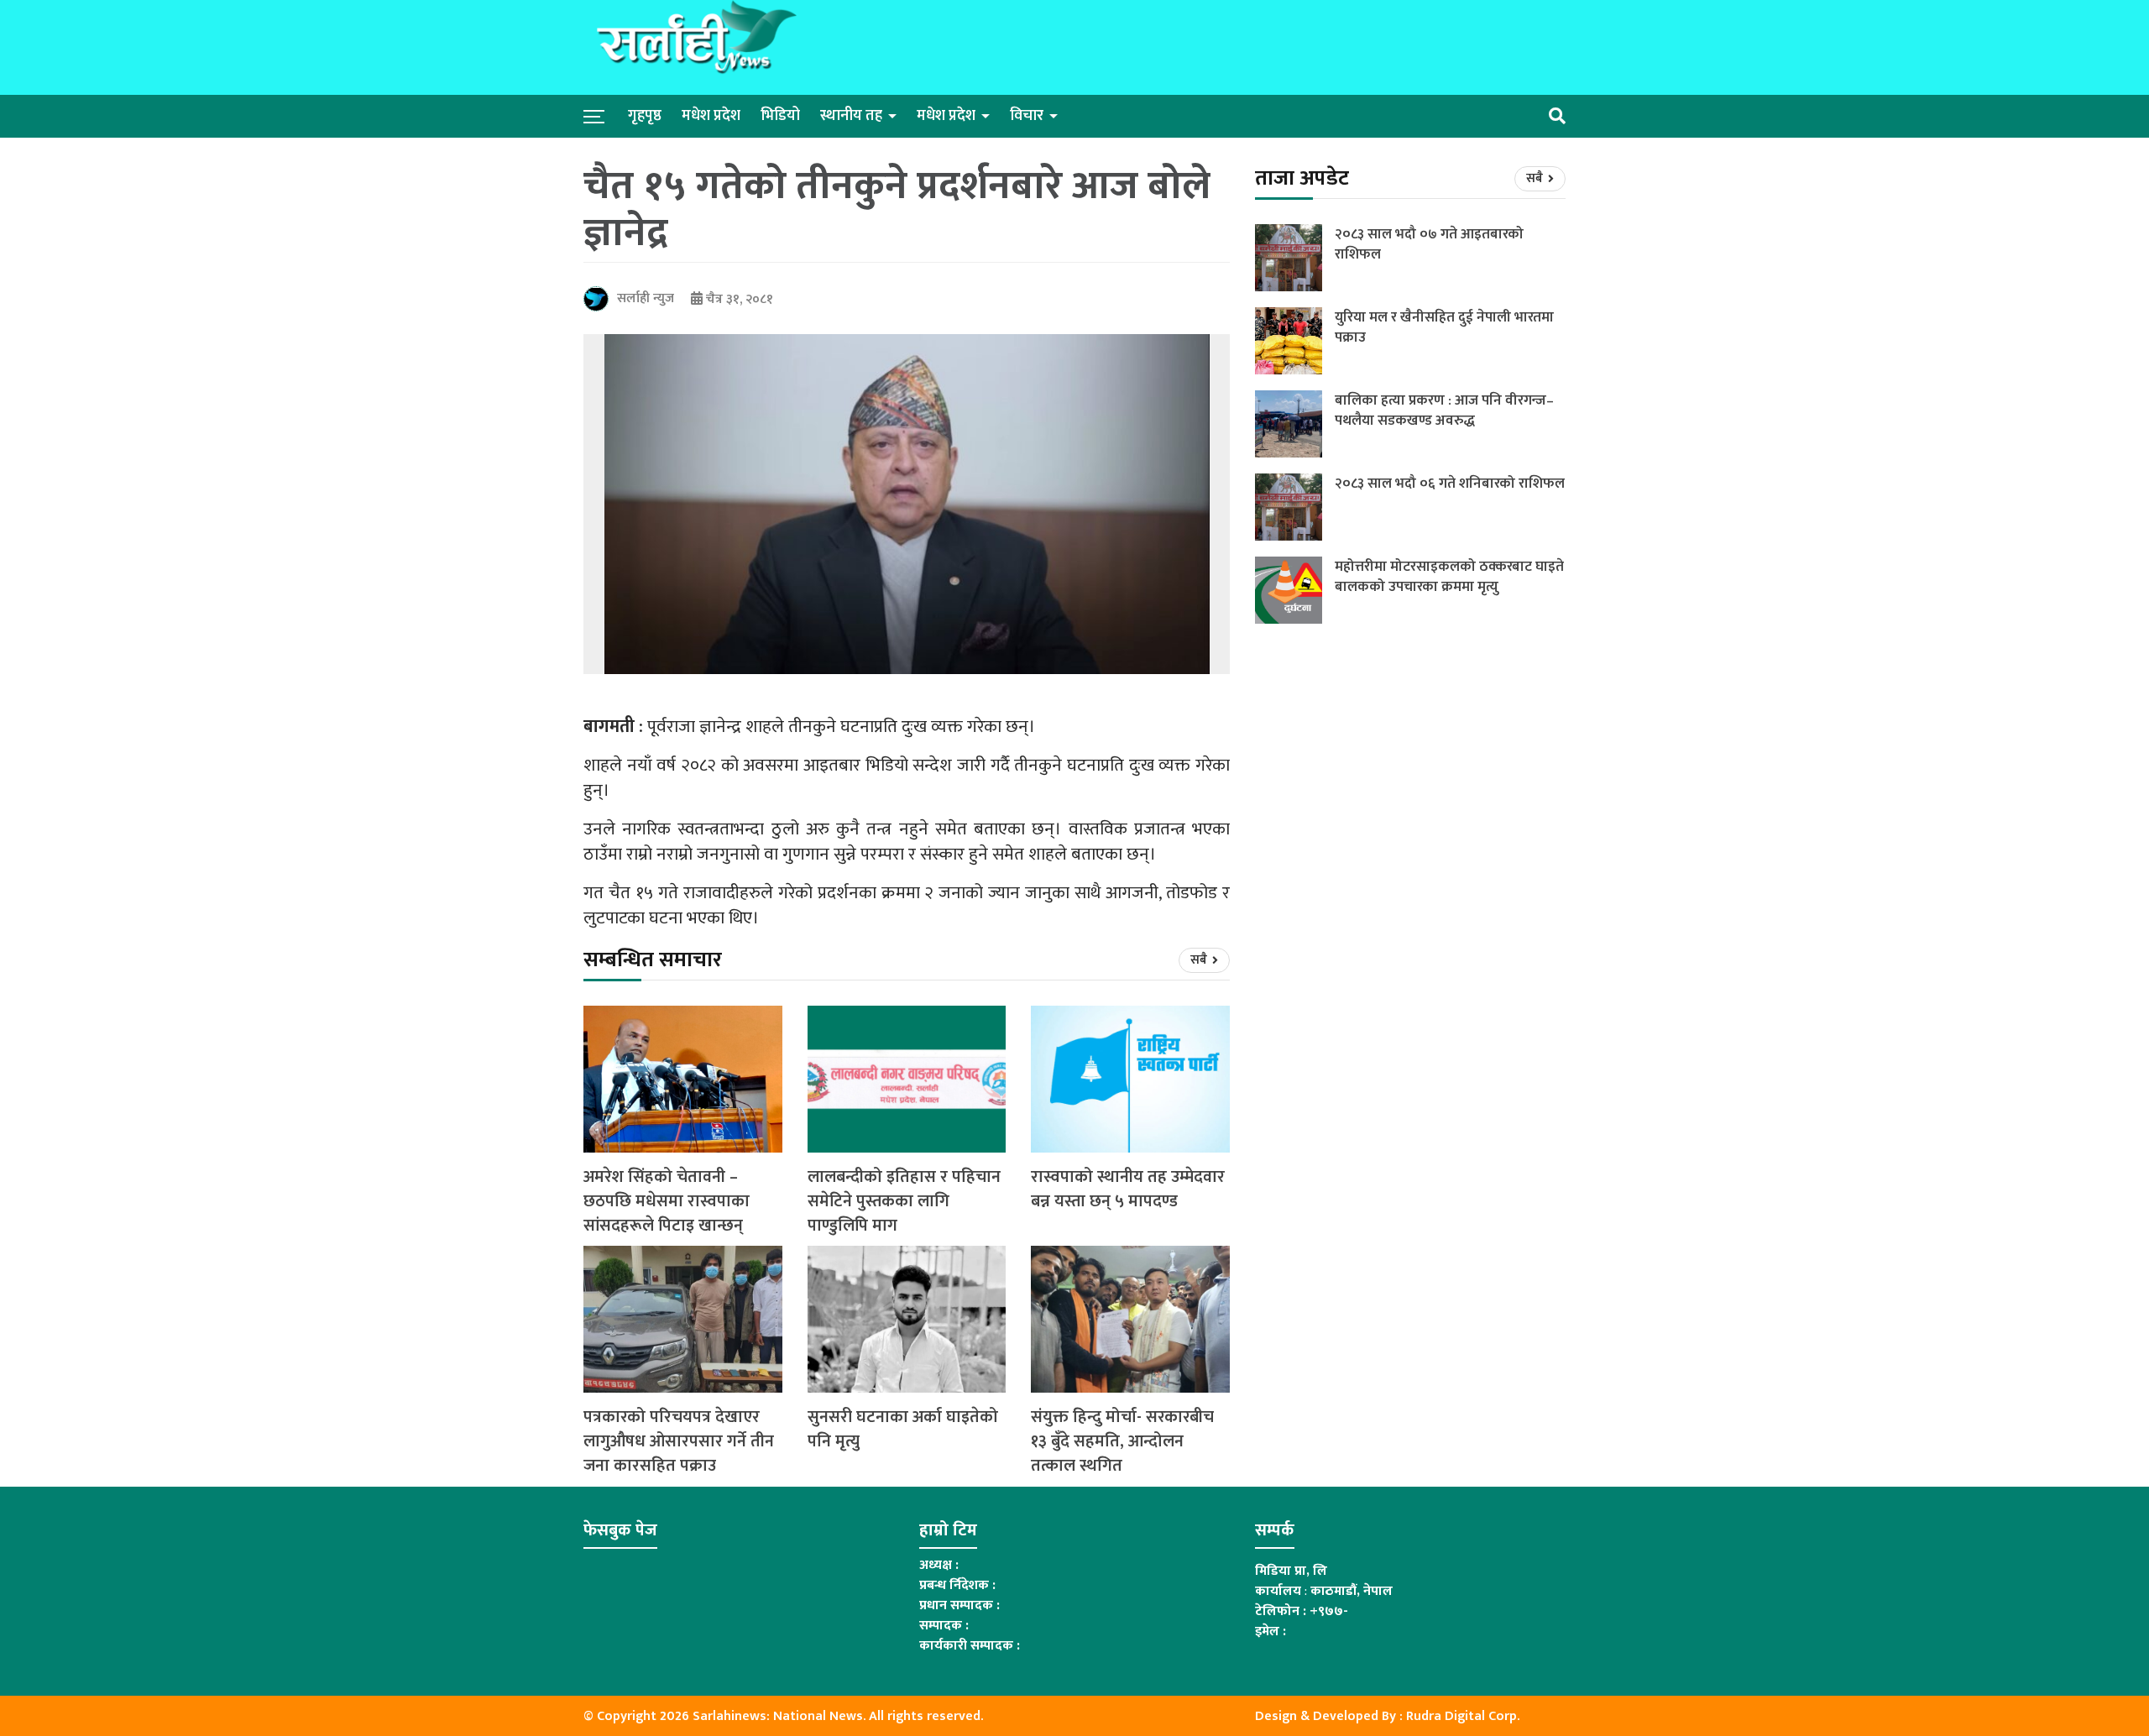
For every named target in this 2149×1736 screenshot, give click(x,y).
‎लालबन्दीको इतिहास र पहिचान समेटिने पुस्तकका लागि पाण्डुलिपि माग (904, 1201)
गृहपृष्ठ (645, 116)
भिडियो (780, 116)
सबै (1200, 960)
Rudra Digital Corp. (1463, 1716)
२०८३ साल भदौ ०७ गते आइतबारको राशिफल (1429, 244)
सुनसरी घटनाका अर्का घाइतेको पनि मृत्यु (903, 1430)
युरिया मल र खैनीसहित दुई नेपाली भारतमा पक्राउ (1444, 327)
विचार (1027, 116)
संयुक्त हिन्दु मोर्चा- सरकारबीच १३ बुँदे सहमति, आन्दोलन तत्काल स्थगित (1122, 1441)
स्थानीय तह (851, 116)
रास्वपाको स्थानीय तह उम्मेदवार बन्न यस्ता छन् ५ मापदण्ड (1128, 1190)
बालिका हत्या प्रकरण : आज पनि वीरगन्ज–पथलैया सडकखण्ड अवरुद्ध (1444, 410)
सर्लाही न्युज (646, 298)
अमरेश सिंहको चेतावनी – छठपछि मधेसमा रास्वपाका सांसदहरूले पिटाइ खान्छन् (667, 1201)
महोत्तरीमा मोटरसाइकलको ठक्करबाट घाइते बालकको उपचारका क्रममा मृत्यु (1449, 577)
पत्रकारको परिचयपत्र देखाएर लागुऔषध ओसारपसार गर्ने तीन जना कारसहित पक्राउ (679, 1441)
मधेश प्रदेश (711, 116)
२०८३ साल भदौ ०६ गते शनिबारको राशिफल (1450, 484)
